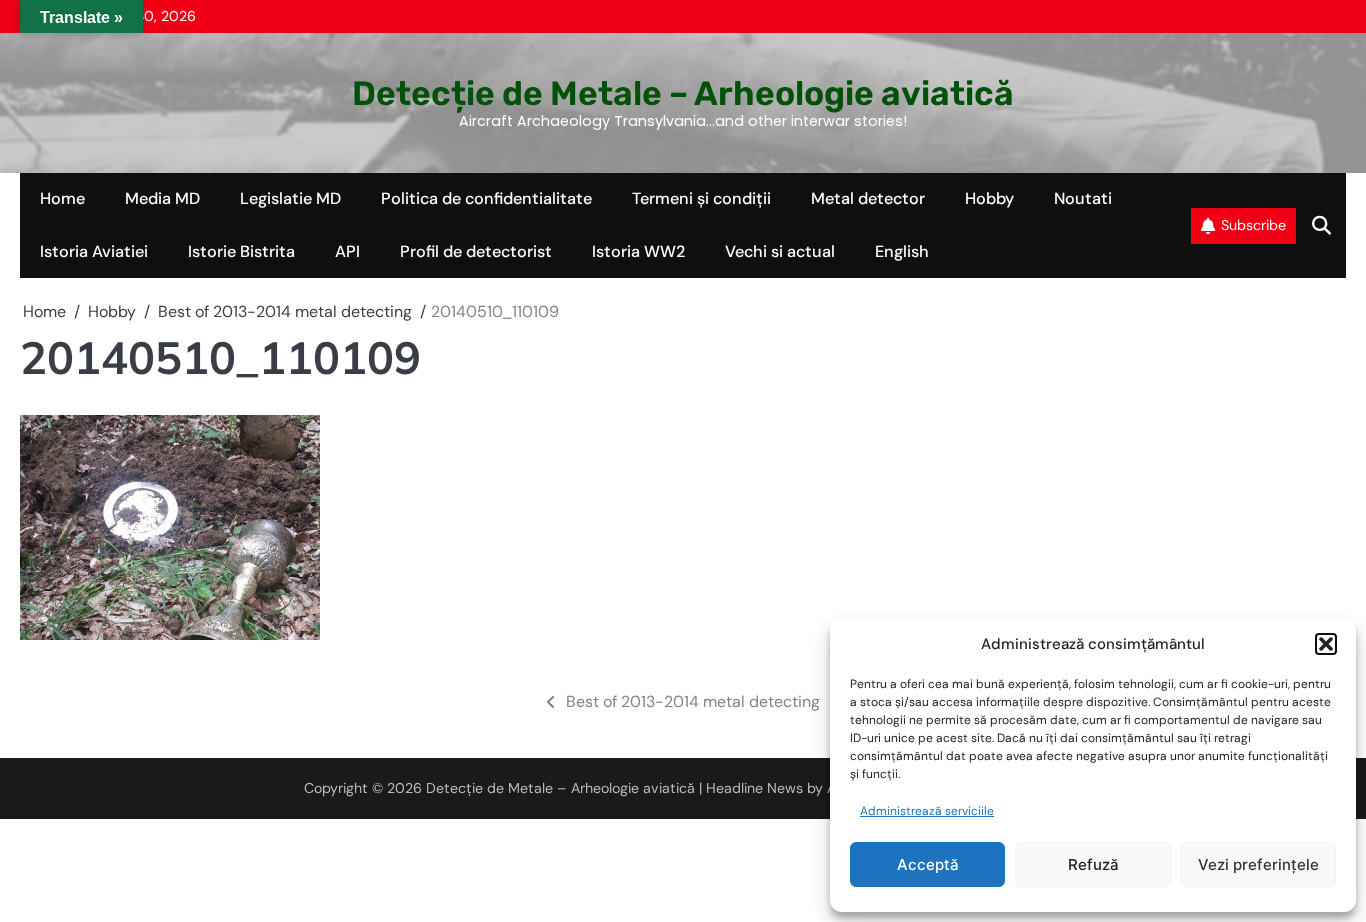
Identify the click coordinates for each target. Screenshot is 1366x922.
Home (62, 198)
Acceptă (928, 864)
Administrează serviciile (927, 811)
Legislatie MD (290, 198)
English (902, 251)
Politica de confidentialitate (486, 198)
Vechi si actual (780, 251)
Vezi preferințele (1258, 864)
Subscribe (1253, 225)
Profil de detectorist (476, 251)
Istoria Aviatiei (94, 251)
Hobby (989, 198)
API (347, 251)
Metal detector (868, 198)
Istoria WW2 (638, 251)
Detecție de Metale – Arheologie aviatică (683, 93)
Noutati (1083, 198)
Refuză (1093, 864)
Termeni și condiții (701, 198)
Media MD (162, 198)
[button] (1326, 644)
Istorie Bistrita (241, 251)
